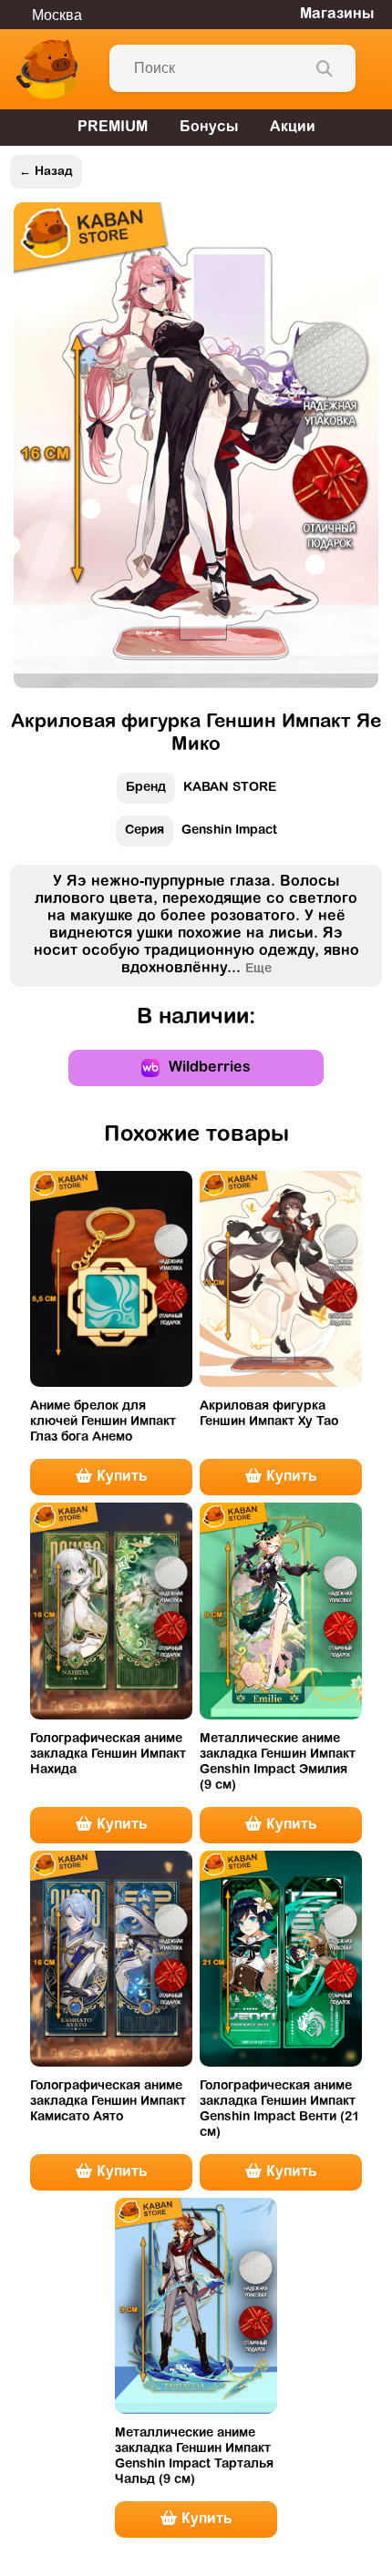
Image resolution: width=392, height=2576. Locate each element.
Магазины (337, 15)
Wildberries (210, 1068)
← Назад (46, 172)
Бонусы (209, 128)
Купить (119, 1477)
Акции (293, 128)
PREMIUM (113, 128)
